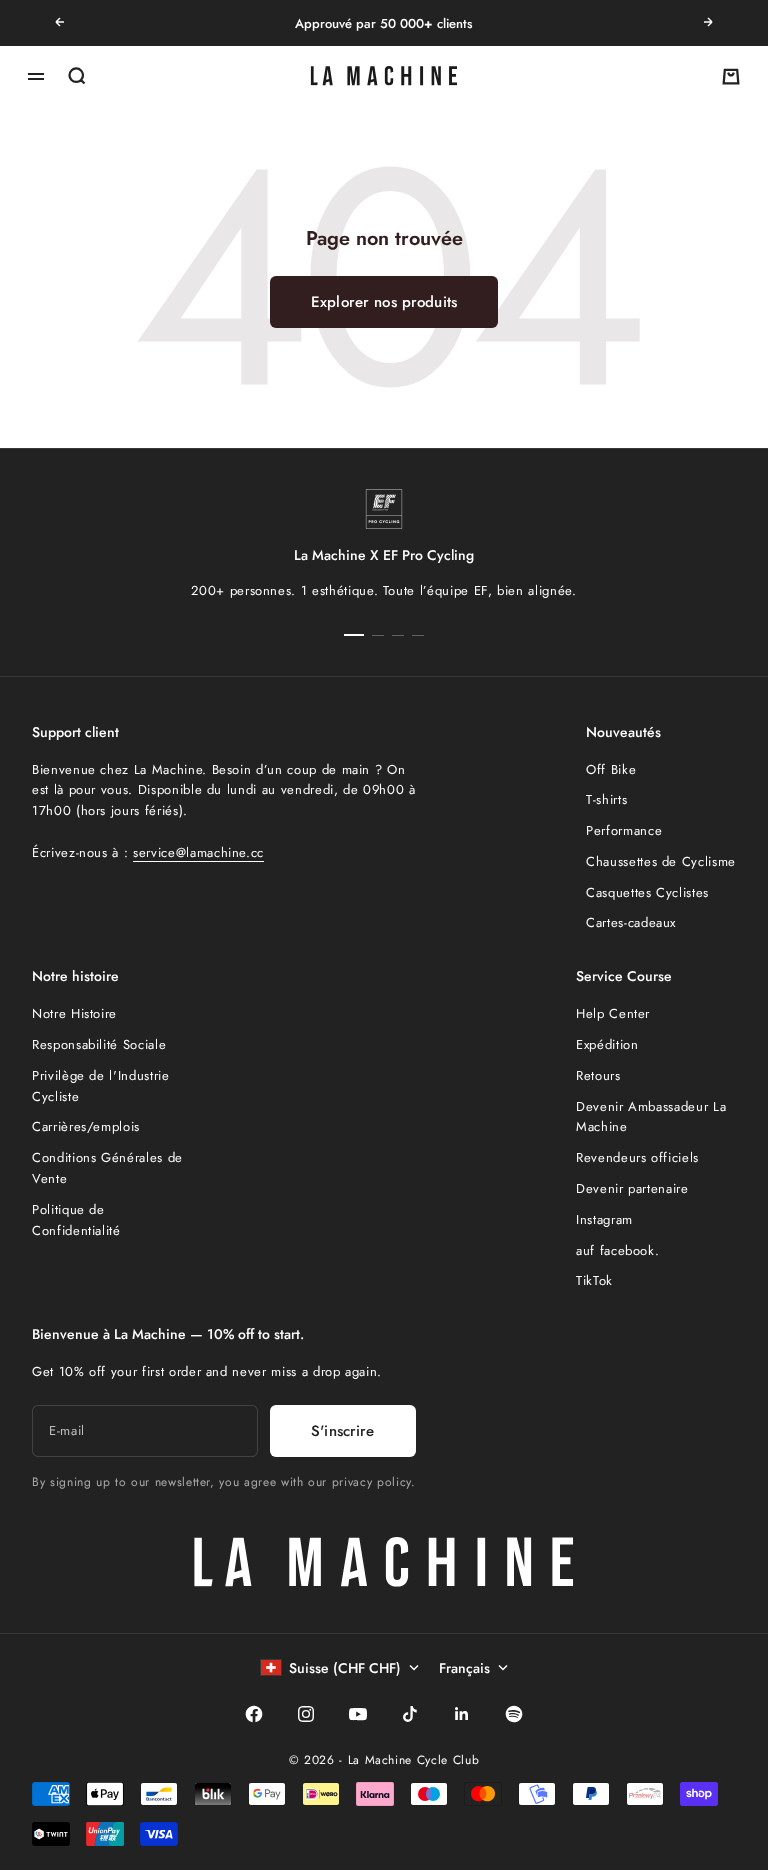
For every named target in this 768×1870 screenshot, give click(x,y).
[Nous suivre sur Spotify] (514, 1714)
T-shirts (606, 799)
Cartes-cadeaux (631, 922)
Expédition (607, 1044)
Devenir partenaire (632, 1188)
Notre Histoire (74, 1013)
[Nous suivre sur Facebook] (254, 1714)
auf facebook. (617, 1250)
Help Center (613, 1013)
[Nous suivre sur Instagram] (306, 1714)
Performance (624, 830)
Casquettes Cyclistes (647, 892)
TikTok (594, 1280)
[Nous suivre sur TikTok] (410, 1714)
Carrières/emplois (86, 1126)
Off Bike (611, 769)
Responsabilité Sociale (99, 1044)
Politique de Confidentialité (76, 1220)
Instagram (604, 1219)
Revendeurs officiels (637, 1157)
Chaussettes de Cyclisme (661, 861)
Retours (598, 1075)
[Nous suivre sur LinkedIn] (462, 1714)
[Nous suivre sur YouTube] (358, 1714)
